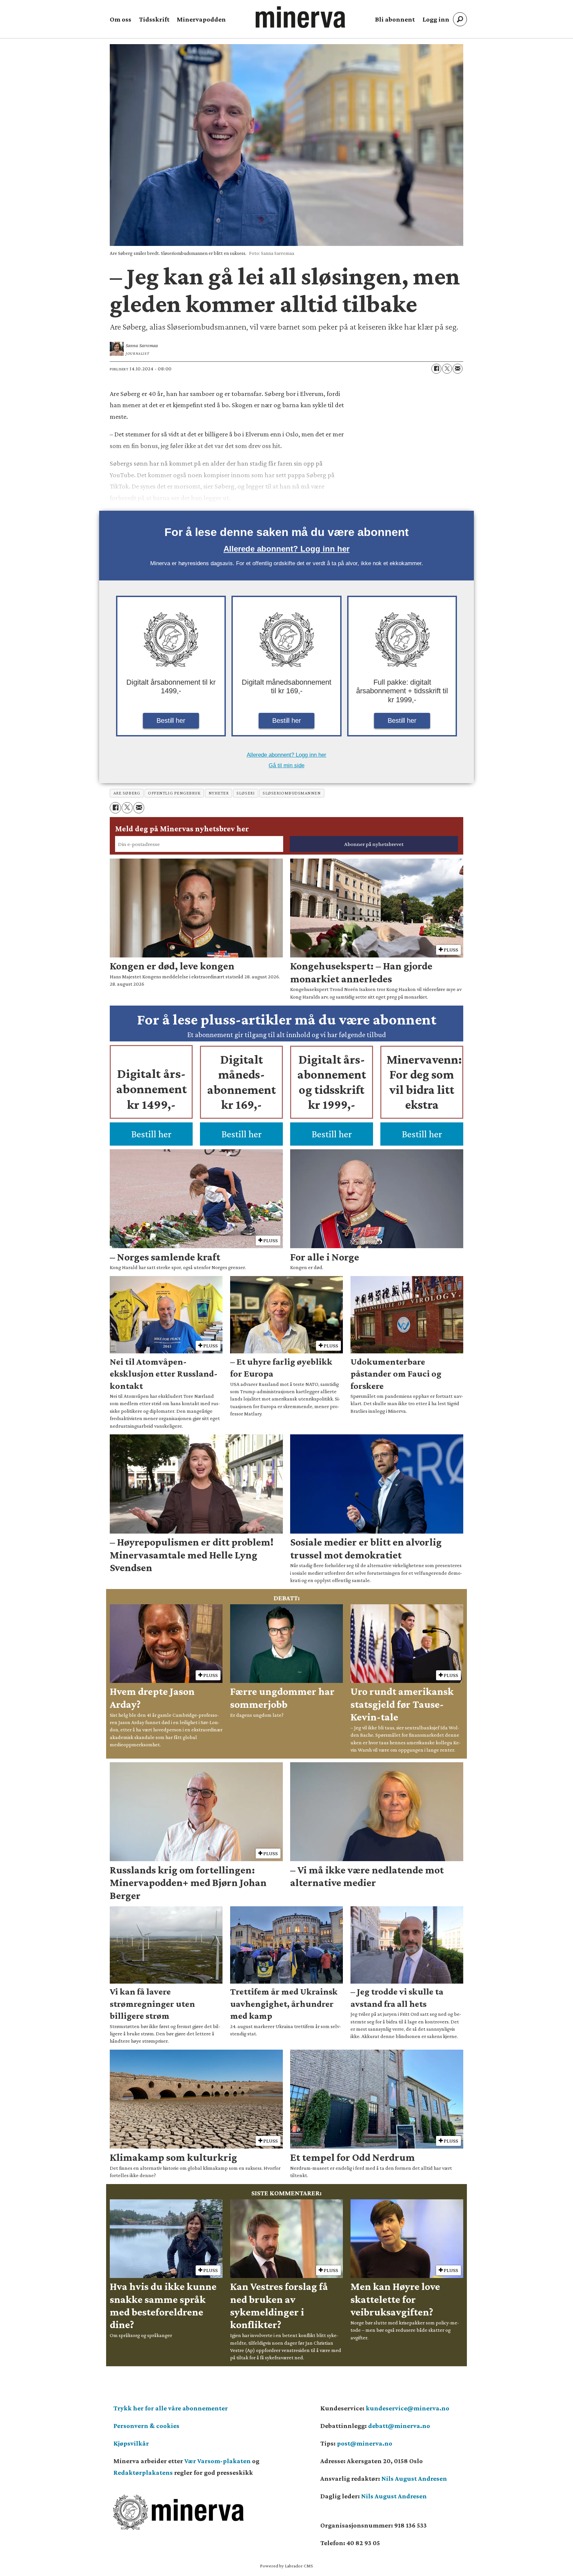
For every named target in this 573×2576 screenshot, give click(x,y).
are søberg (127, 793)
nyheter (219, 793)
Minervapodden (201, 19)
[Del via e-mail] (458, 369)
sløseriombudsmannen (292, 793)
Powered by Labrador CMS (286, 2566)
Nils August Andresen (414, 2478)
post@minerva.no (365, 2443)
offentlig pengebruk (174, 793)
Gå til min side (286, 765)
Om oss (121, 19)
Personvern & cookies (146, 2426)
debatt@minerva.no (399, 2426)
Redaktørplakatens (143, 2472)
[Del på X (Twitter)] (447, 369)
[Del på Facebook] (436, 369)
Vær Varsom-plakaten (218, 2461)
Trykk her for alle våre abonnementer (171, 2408)
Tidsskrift (154, 19)
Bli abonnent (395, 19)
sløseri (246, 793)
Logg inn (436, 19)
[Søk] (460, 19)
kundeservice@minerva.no (408, 2408)
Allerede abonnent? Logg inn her (286, 549)
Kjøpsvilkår (131, 2443)
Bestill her (171, 720)
